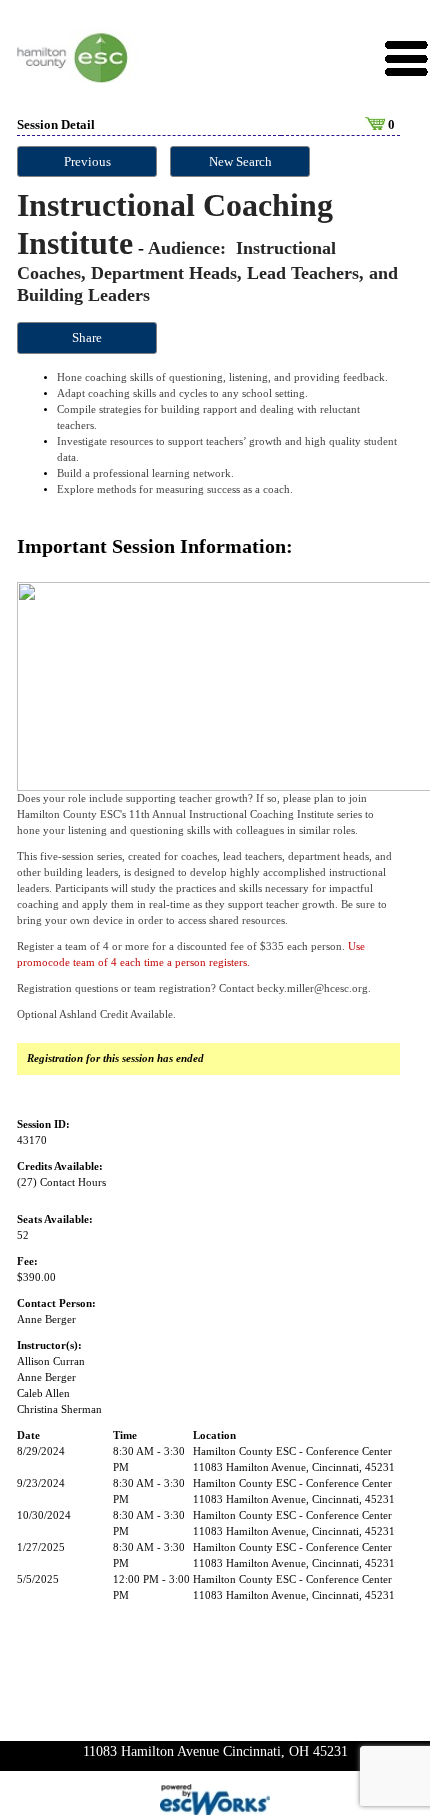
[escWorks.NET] (215, 1797)
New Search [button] (240, 161)
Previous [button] (87, 161)
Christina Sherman (59, 1409)
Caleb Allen (43, 1393)
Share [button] (87, 337)
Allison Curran (51, 1361)
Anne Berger (46, 1319)
